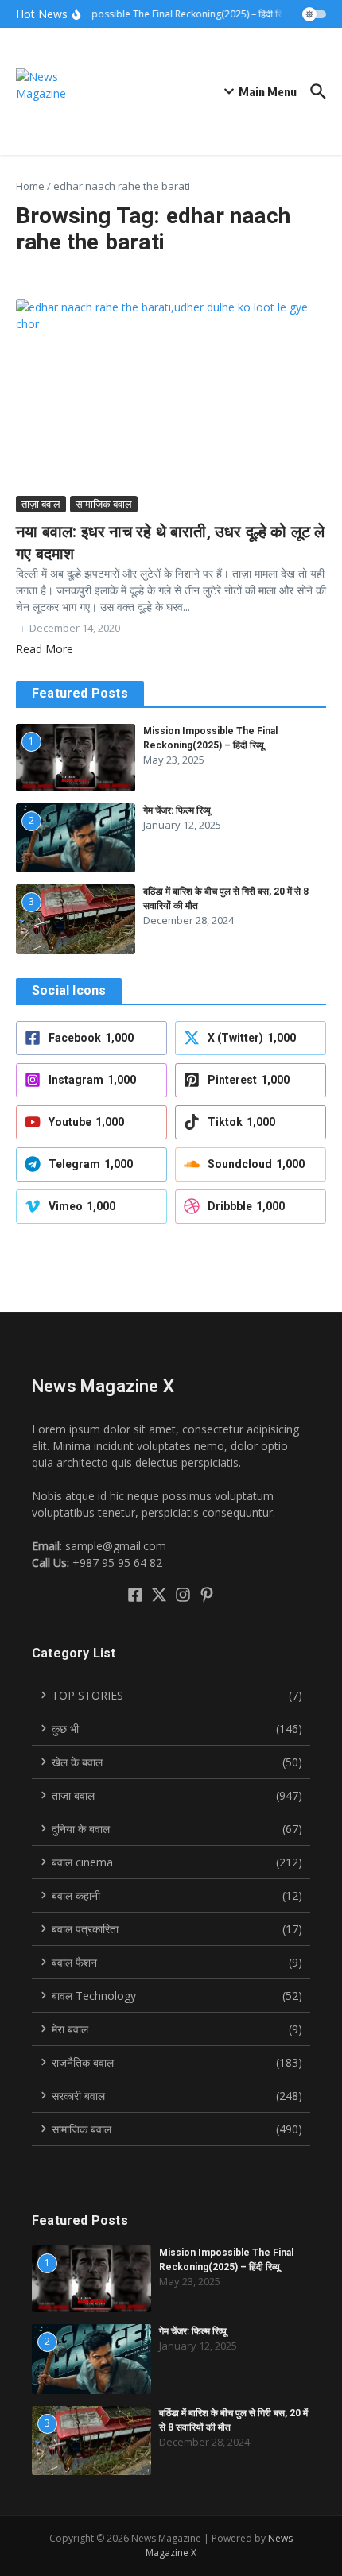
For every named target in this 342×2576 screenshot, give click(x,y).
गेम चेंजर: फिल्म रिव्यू (177, 810)
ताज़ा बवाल (41, 504)
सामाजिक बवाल (104, 504)
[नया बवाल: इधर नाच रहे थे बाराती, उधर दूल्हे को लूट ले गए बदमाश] (171, 395)
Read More (45, 649)
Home (30, 186)
